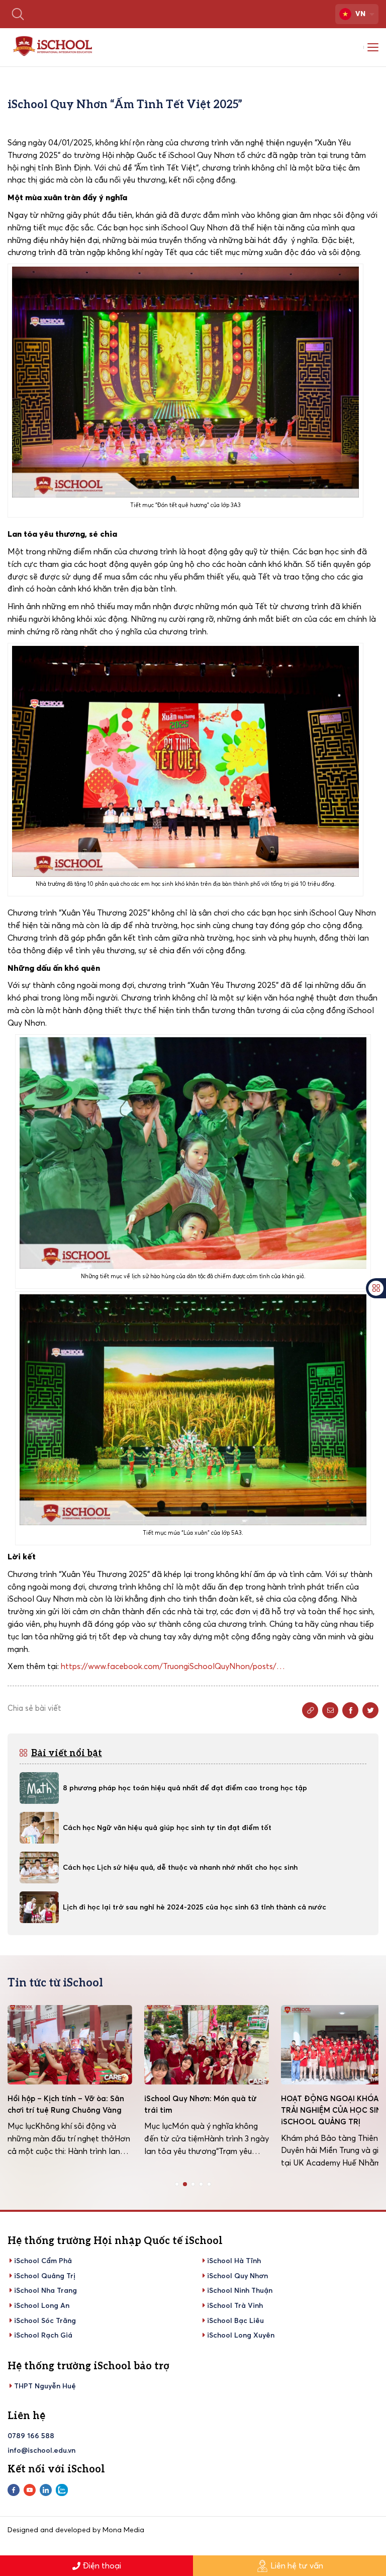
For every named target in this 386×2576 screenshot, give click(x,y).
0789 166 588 (31, 2436)
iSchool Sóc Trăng (45, 2320)
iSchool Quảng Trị (45, 2276)
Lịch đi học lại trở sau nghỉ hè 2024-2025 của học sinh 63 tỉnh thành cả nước (195, 1907)
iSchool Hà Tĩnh (234, 2261)
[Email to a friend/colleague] (330, 1710)
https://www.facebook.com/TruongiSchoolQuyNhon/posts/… (173, 1666)
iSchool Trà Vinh (235, 2305)
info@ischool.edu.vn (41, 2450)
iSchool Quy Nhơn (237, 2276)
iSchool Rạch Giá (43, 2335)
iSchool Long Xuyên (241, 2335)
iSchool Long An (42, 2305)
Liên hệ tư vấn (297, 2565)
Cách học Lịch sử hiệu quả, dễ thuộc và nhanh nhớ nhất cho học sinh (180, 1867)
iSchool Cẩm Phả (43, 2261)
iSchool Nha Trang (45, 2290)
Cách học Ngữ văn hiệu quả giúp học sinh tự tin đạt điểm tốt (167, 1827)
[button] (177, 2184)
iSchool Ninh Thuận (240, 2290)
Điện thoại (102, 2565)
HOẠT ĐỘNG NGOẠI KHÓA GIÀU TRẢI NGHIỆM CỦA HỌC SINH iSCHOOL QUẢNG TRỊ (203, 2110)
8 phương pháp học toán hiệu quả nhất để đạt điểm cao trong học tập (185, 1788)
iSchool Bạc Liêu (235, 2320)
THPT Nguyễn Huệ (45, 2386)
